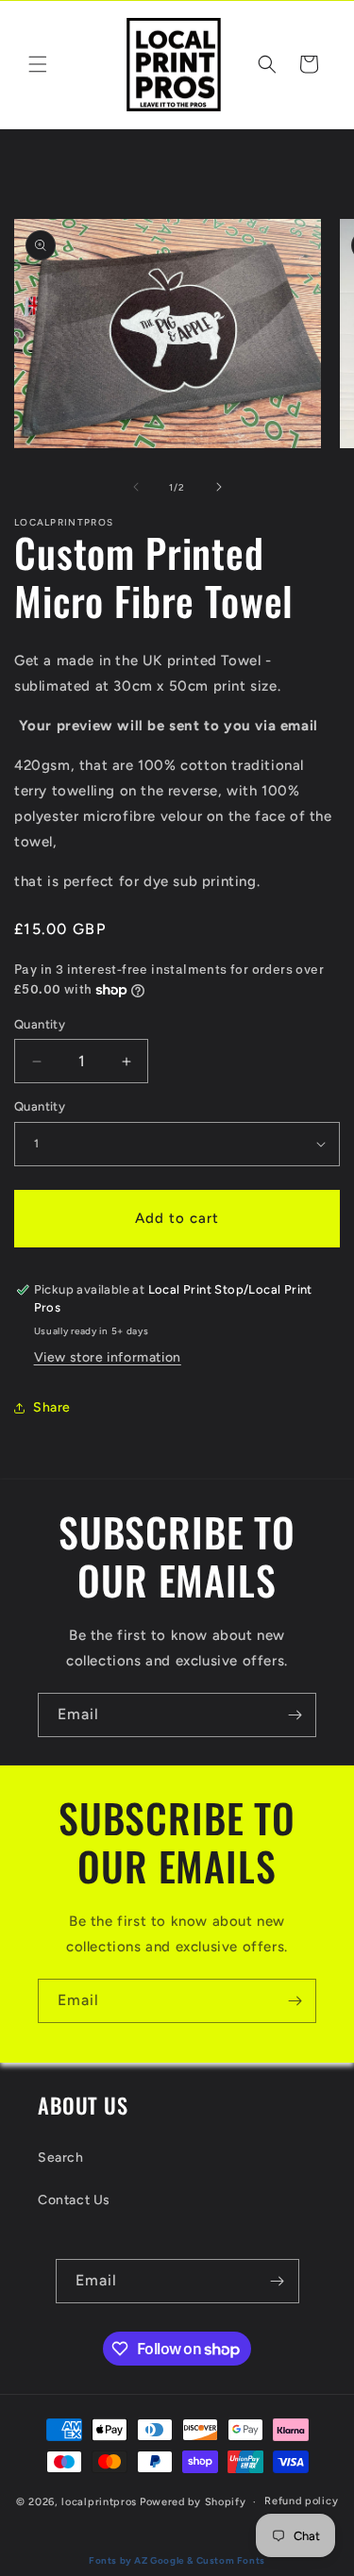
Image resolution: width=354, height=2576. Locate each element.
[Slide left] (136, 487)
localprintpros (99, 2502)
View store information (108, 1357)
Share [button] (52, 1407)
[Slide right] (219, 487)
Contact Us (74, 2200)
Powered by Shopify (193, 2502)
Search (61, 2158)
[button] (38, 64)
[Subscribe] (295, 1715)
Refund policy (301, 2501)
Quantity (40, 1024)
